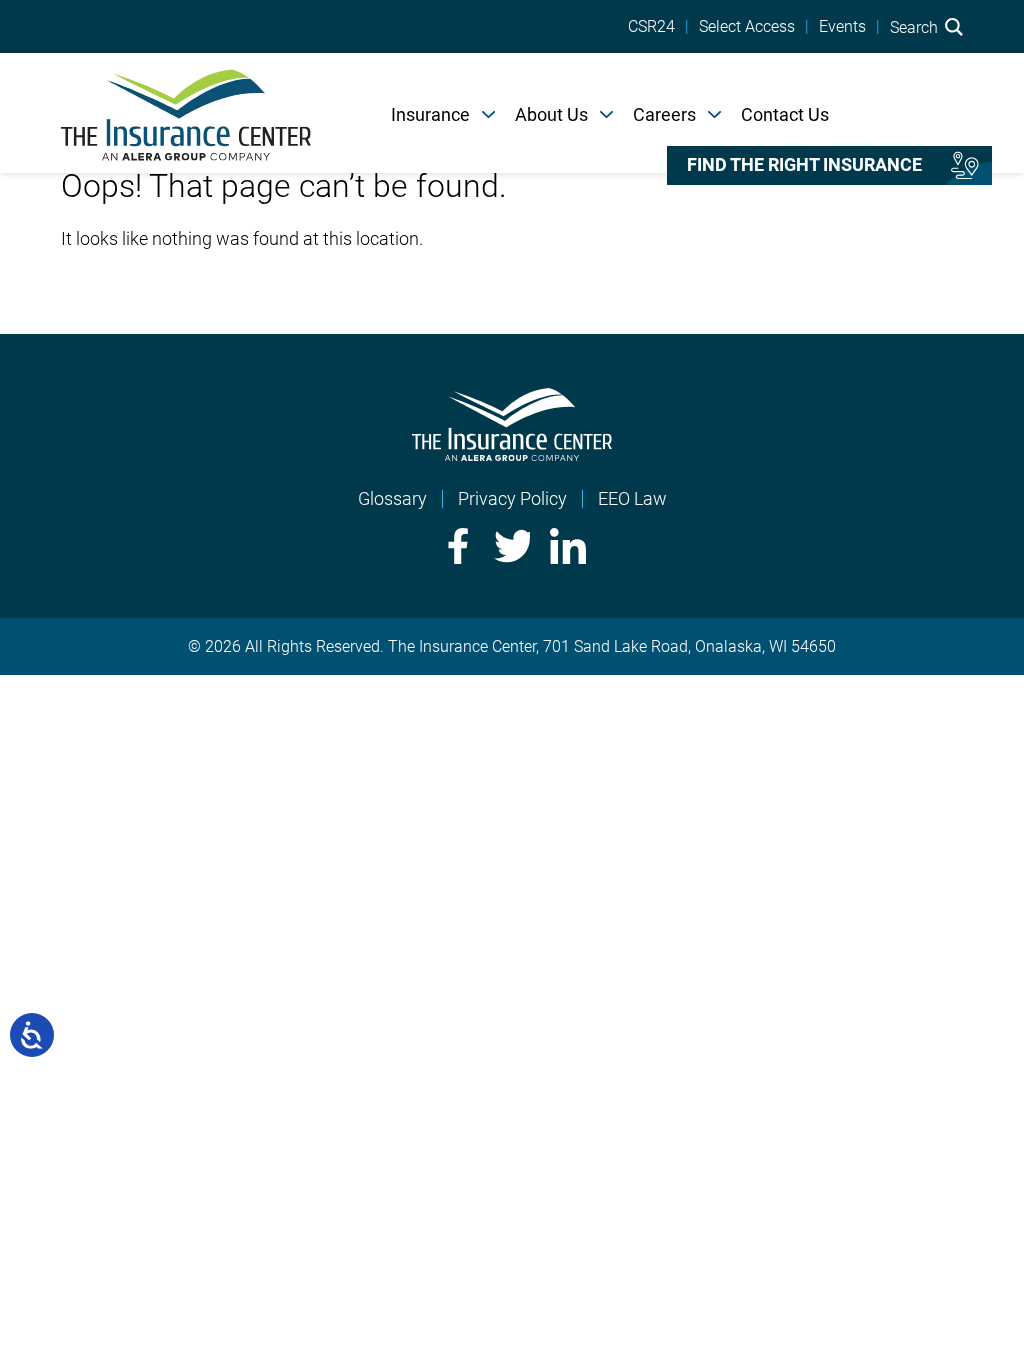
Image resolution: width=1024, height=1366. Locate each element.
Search (916, 27)
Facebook (456, 546)
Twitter (512, 546)
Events (842, 27)
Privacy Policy (512, 498)
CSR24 (651, 27)
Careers (664, 114)
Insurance (430, 114)
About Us (551, 114)
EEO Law (632, 498)
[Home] (186, 113)
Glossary (392, 498)
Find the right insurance (804, 165)
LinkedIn (568, 546)
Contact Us (785, 114)
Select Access (747, 27)
